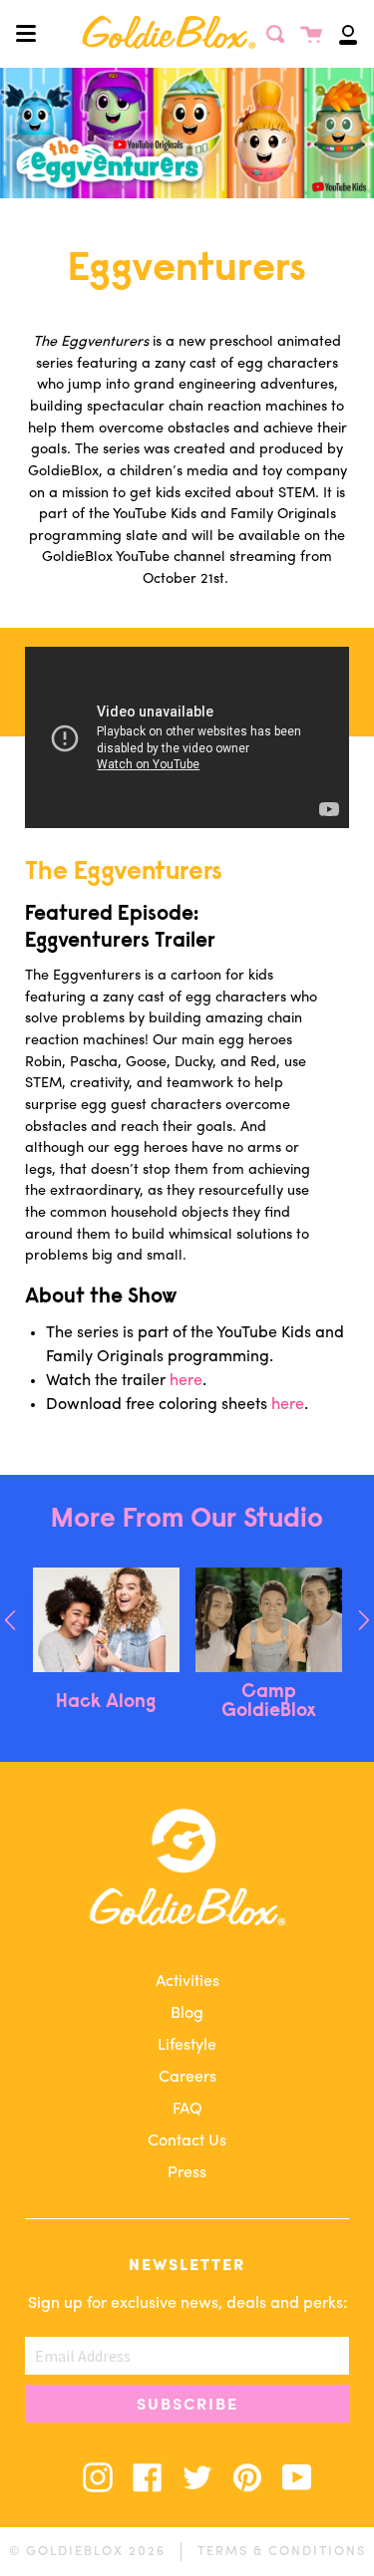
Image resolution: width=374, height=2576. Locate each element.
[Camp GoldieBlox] (269, 1620)
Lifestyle (187, 2046)
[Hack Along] (106, 1620)
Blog (187, 2014)
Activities (187, 1982)
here (186, 1381)
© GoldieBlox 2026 (87, 2552)
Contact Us (187, 2142)
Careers (187, 2078)
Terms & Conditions (282, 2552)
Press (187, 2173)
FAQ (187, 2110)
